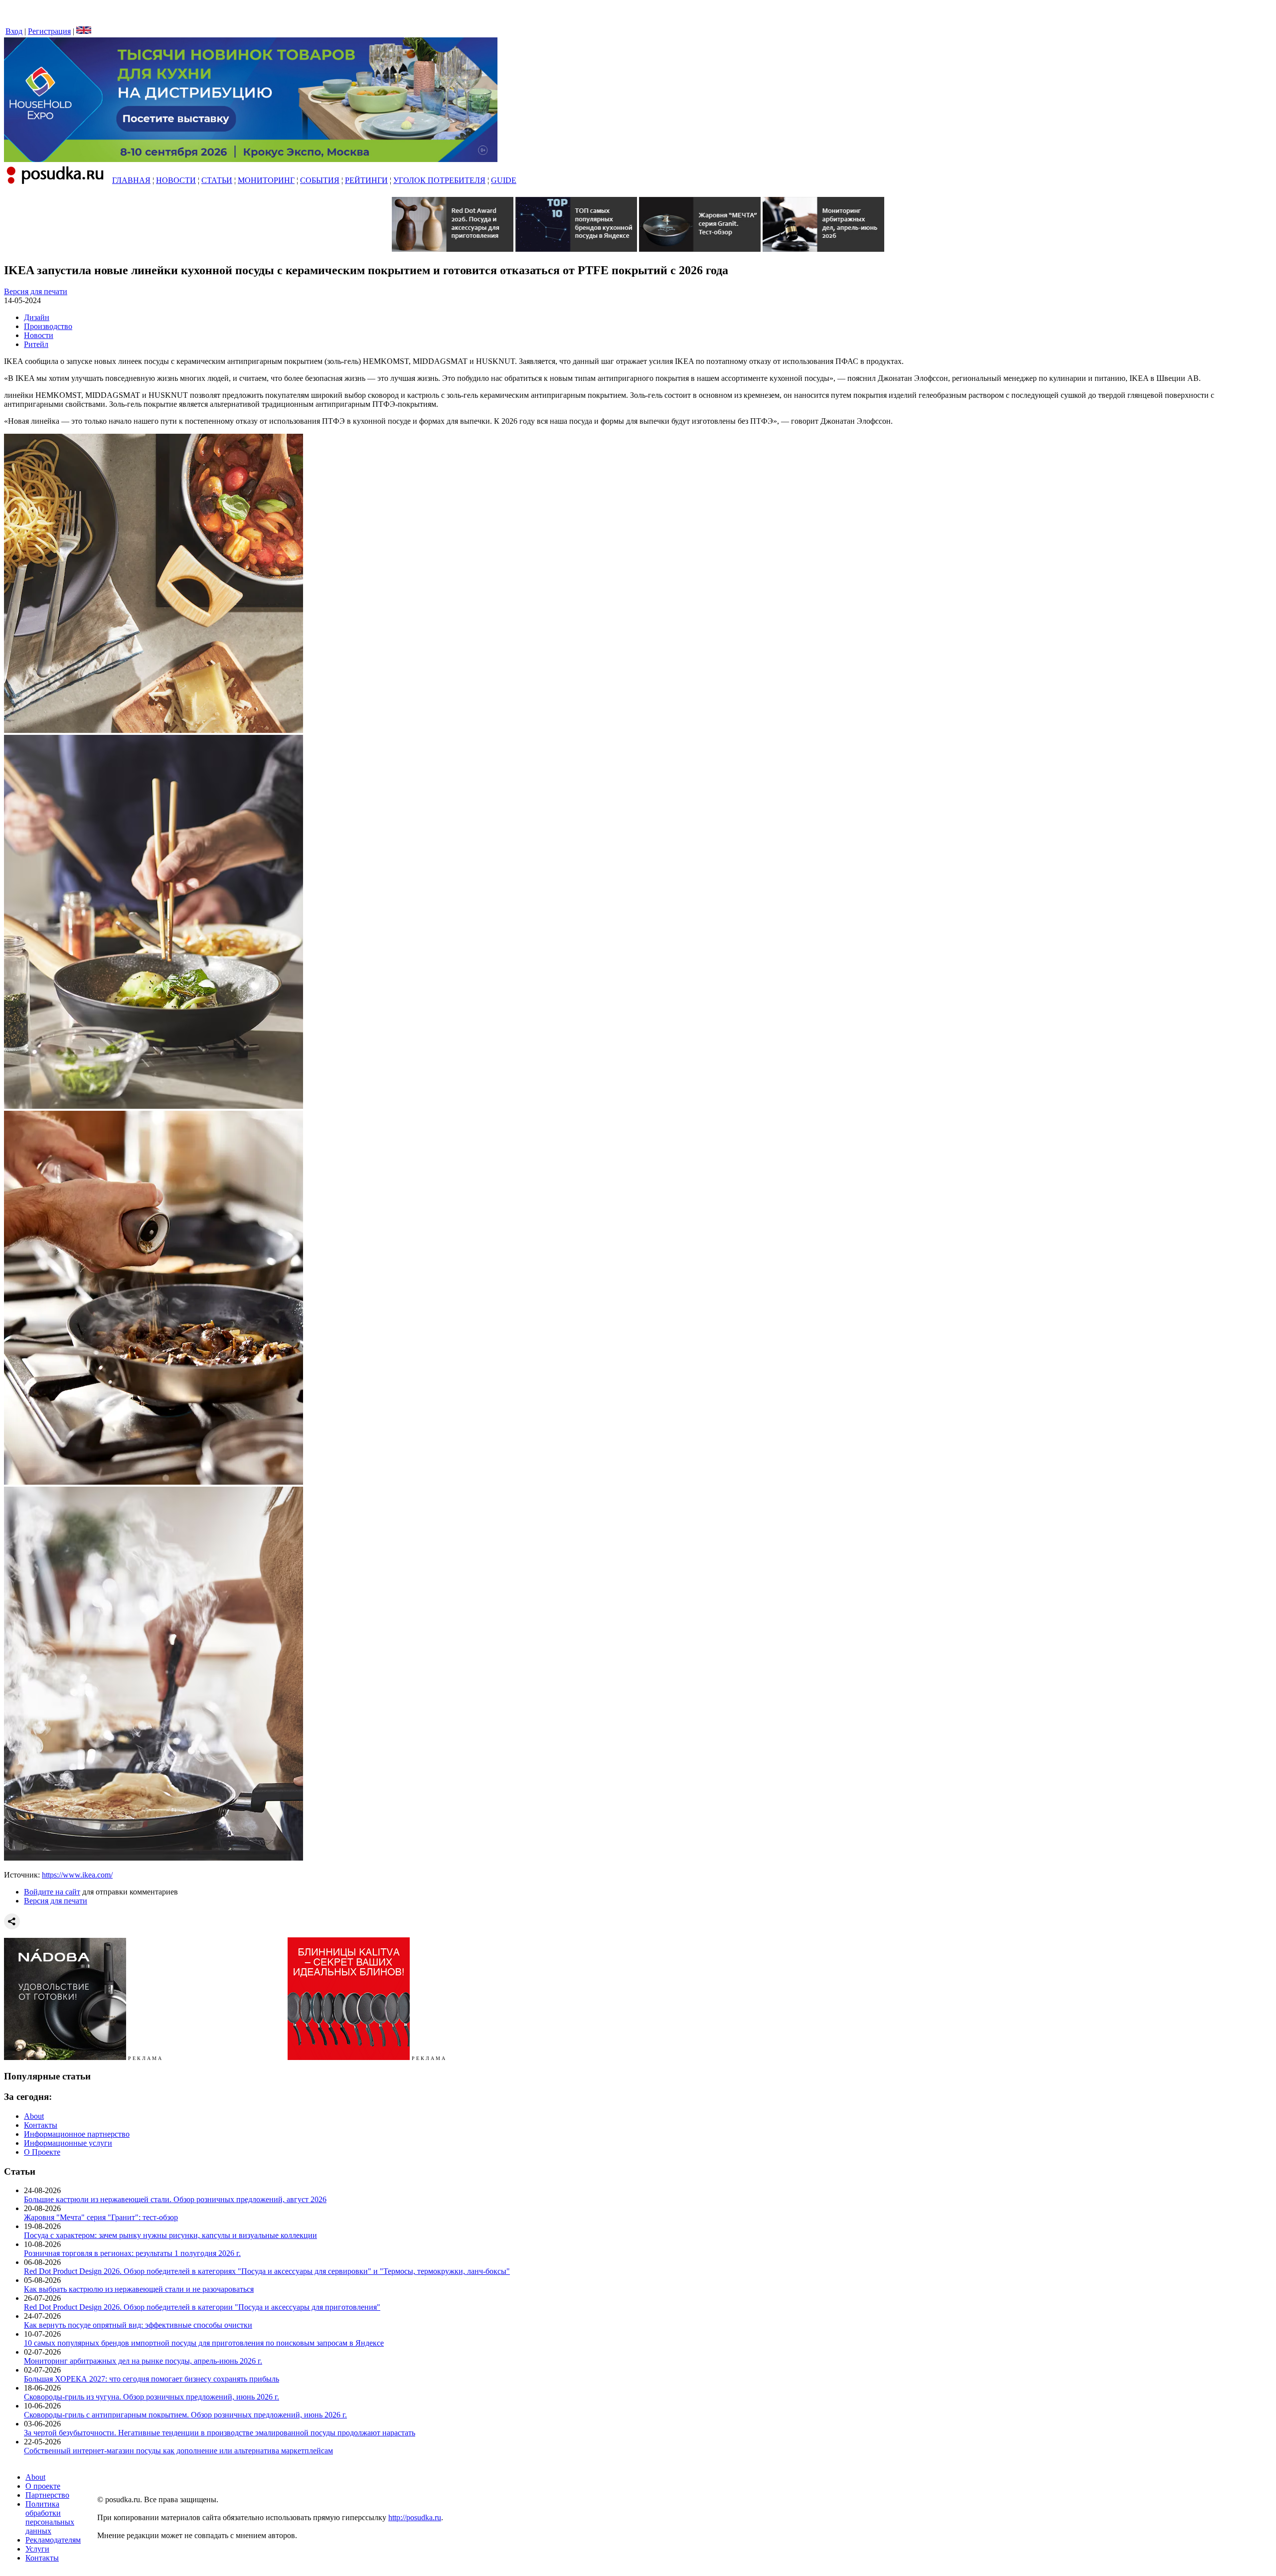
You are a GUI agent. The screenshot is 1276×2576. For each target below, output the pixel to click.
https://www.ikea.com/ (77, 1875)
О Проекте (42, 2152)
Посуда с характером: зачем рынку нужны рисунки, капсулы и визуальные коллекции (170, 2235)
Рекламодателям (53, 2540)
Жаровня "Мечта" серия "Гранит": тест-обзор (101, 2217)
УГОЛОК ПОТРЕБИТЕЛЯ (439, 180)
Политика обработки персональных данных (50, 2517)
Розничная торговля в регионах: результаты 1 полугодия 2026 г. (132, 2253)
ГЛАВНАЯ (131, 180)
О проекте (43, 2486)
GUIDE (504, 180)
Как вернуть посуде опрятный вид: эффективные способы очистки (138, 2325)
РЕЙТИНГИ (366, 180)
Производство (48, 326)
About (34, 2116)
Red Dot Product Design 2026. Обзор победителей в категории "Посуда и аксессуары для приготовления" (202, 2307)
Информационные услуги (68, 2143)
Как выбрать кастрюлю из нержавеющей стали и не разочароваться (139, 2289)
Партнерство (47, 2495)
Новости (39, 335)
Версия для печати (36, 291)
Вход (14, 31)
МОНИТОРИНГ (266, 180)
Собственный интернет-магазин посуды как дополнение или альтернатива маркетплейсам (178, 2451)
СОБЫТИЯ (320, 180)
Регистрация (49, 31)
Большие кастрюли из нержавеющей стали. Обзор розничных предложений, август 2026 (175, 2199)
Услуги (37, 2549)
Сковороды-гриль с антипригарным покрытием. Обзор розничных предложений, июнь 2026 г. (185, 2415)
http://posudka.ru (415, 2517)
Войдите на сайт (52, 1892)
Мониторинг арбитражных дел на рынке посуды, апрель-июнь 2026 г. (143, 2361)
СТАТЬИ (217, 180)
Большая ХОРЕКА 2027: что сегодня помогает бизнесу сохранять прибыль (152, 2379)
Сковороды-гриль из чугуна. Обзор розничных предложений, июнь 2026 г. (152, 2397)
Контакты (41, 2125)
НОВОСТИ (176, 180)
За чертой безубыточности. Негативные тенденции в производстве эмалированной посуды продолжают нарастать (220, 2433)
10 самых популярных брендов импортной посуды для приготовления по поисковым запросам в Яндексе (204, 2343)
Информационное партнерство (77, 2134)
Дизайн (37, 317)
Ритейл (36, 344)
